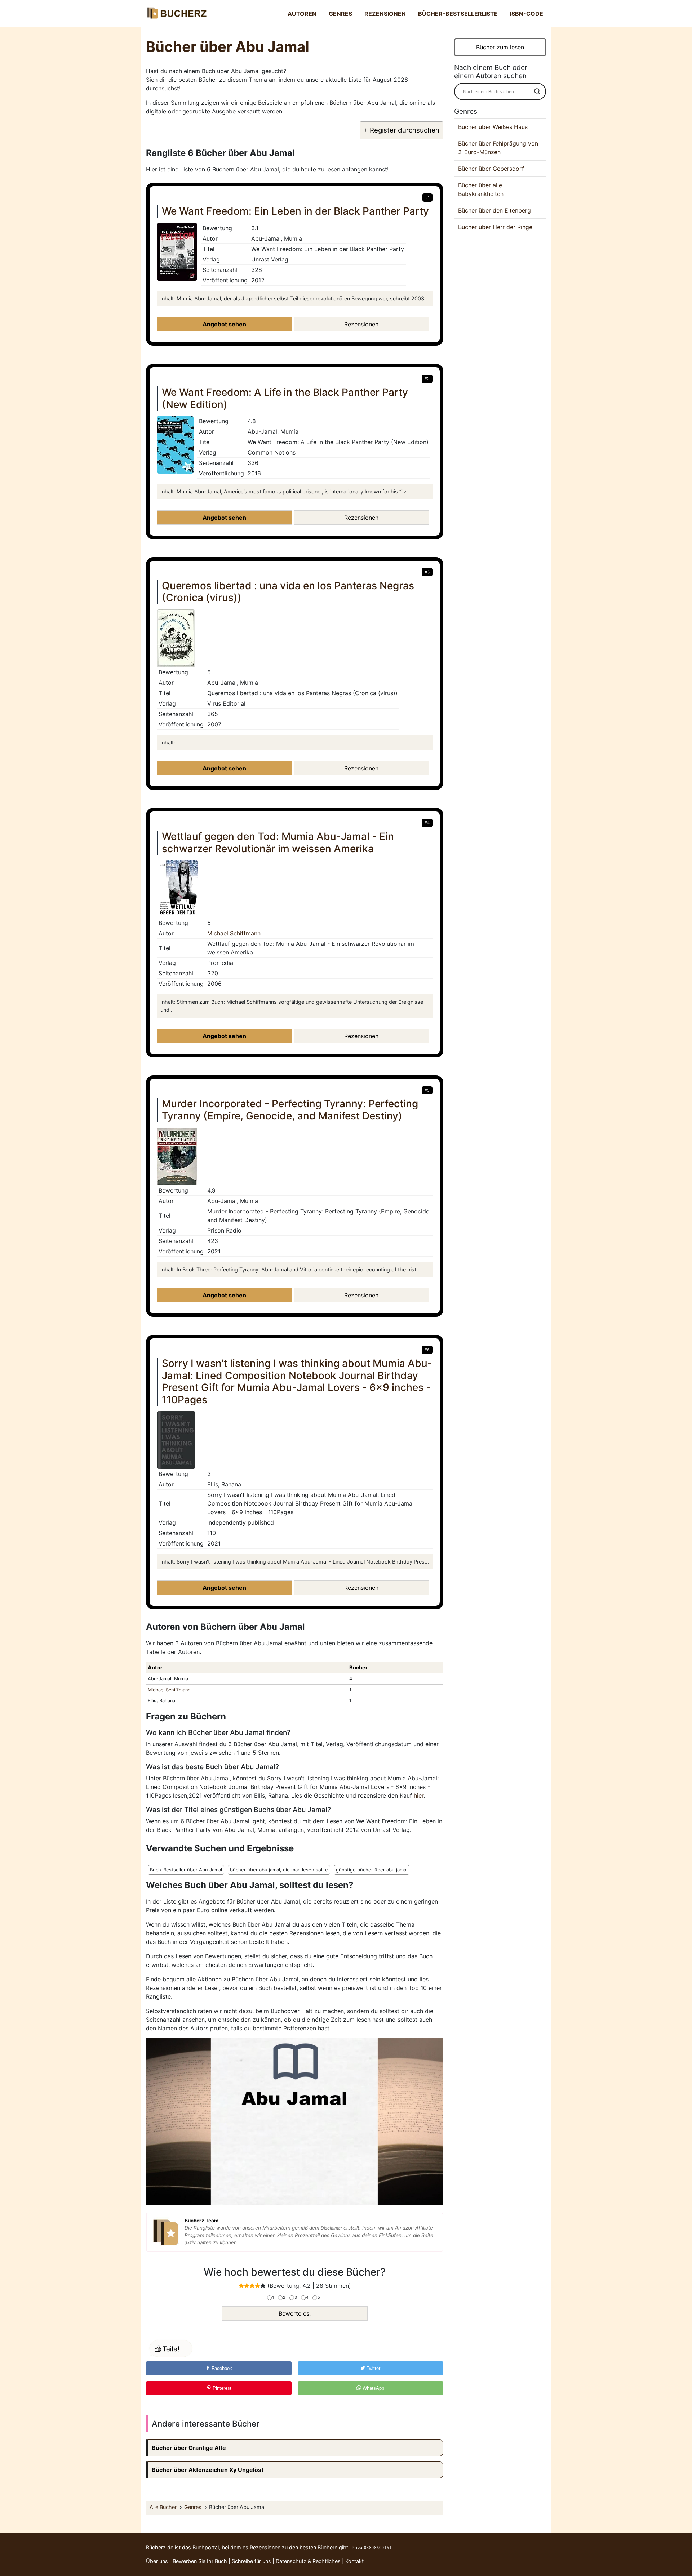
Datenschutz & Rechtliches (308, 2561)
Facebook (221, 2368)
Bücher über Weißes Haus (493, 127)
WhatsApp (373, 2388)
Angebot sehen (224, 324)
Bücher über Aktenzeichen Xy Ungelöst (208, 2470)
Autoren (302, 14)
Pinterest (221, 2388)
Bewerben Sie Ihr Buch (200, 2561)
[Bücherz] (177, 14)
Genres (340, 14)
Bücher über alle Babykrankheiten (481, 189)
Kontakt (354, 2561)
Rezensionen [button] (361, 324)
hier (419, 1795)
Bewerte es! (295, 2313)
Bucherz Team (201, 2221)
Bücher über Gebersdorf (491, 169)
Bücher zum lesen (500, 47)
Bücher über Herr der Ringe (495, 227)
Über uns (157, 2561)
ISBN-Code (527, 14)
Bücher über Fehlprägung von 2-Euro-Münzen (498, 148)
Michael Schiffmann (234, 933)
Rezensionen (385, 14)
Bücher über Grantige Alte (189, 2448)
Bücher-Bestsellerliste (458, 14)
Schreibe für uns (251, 2561)
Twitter (373, 2368)
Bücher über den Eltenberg (494, 210)
